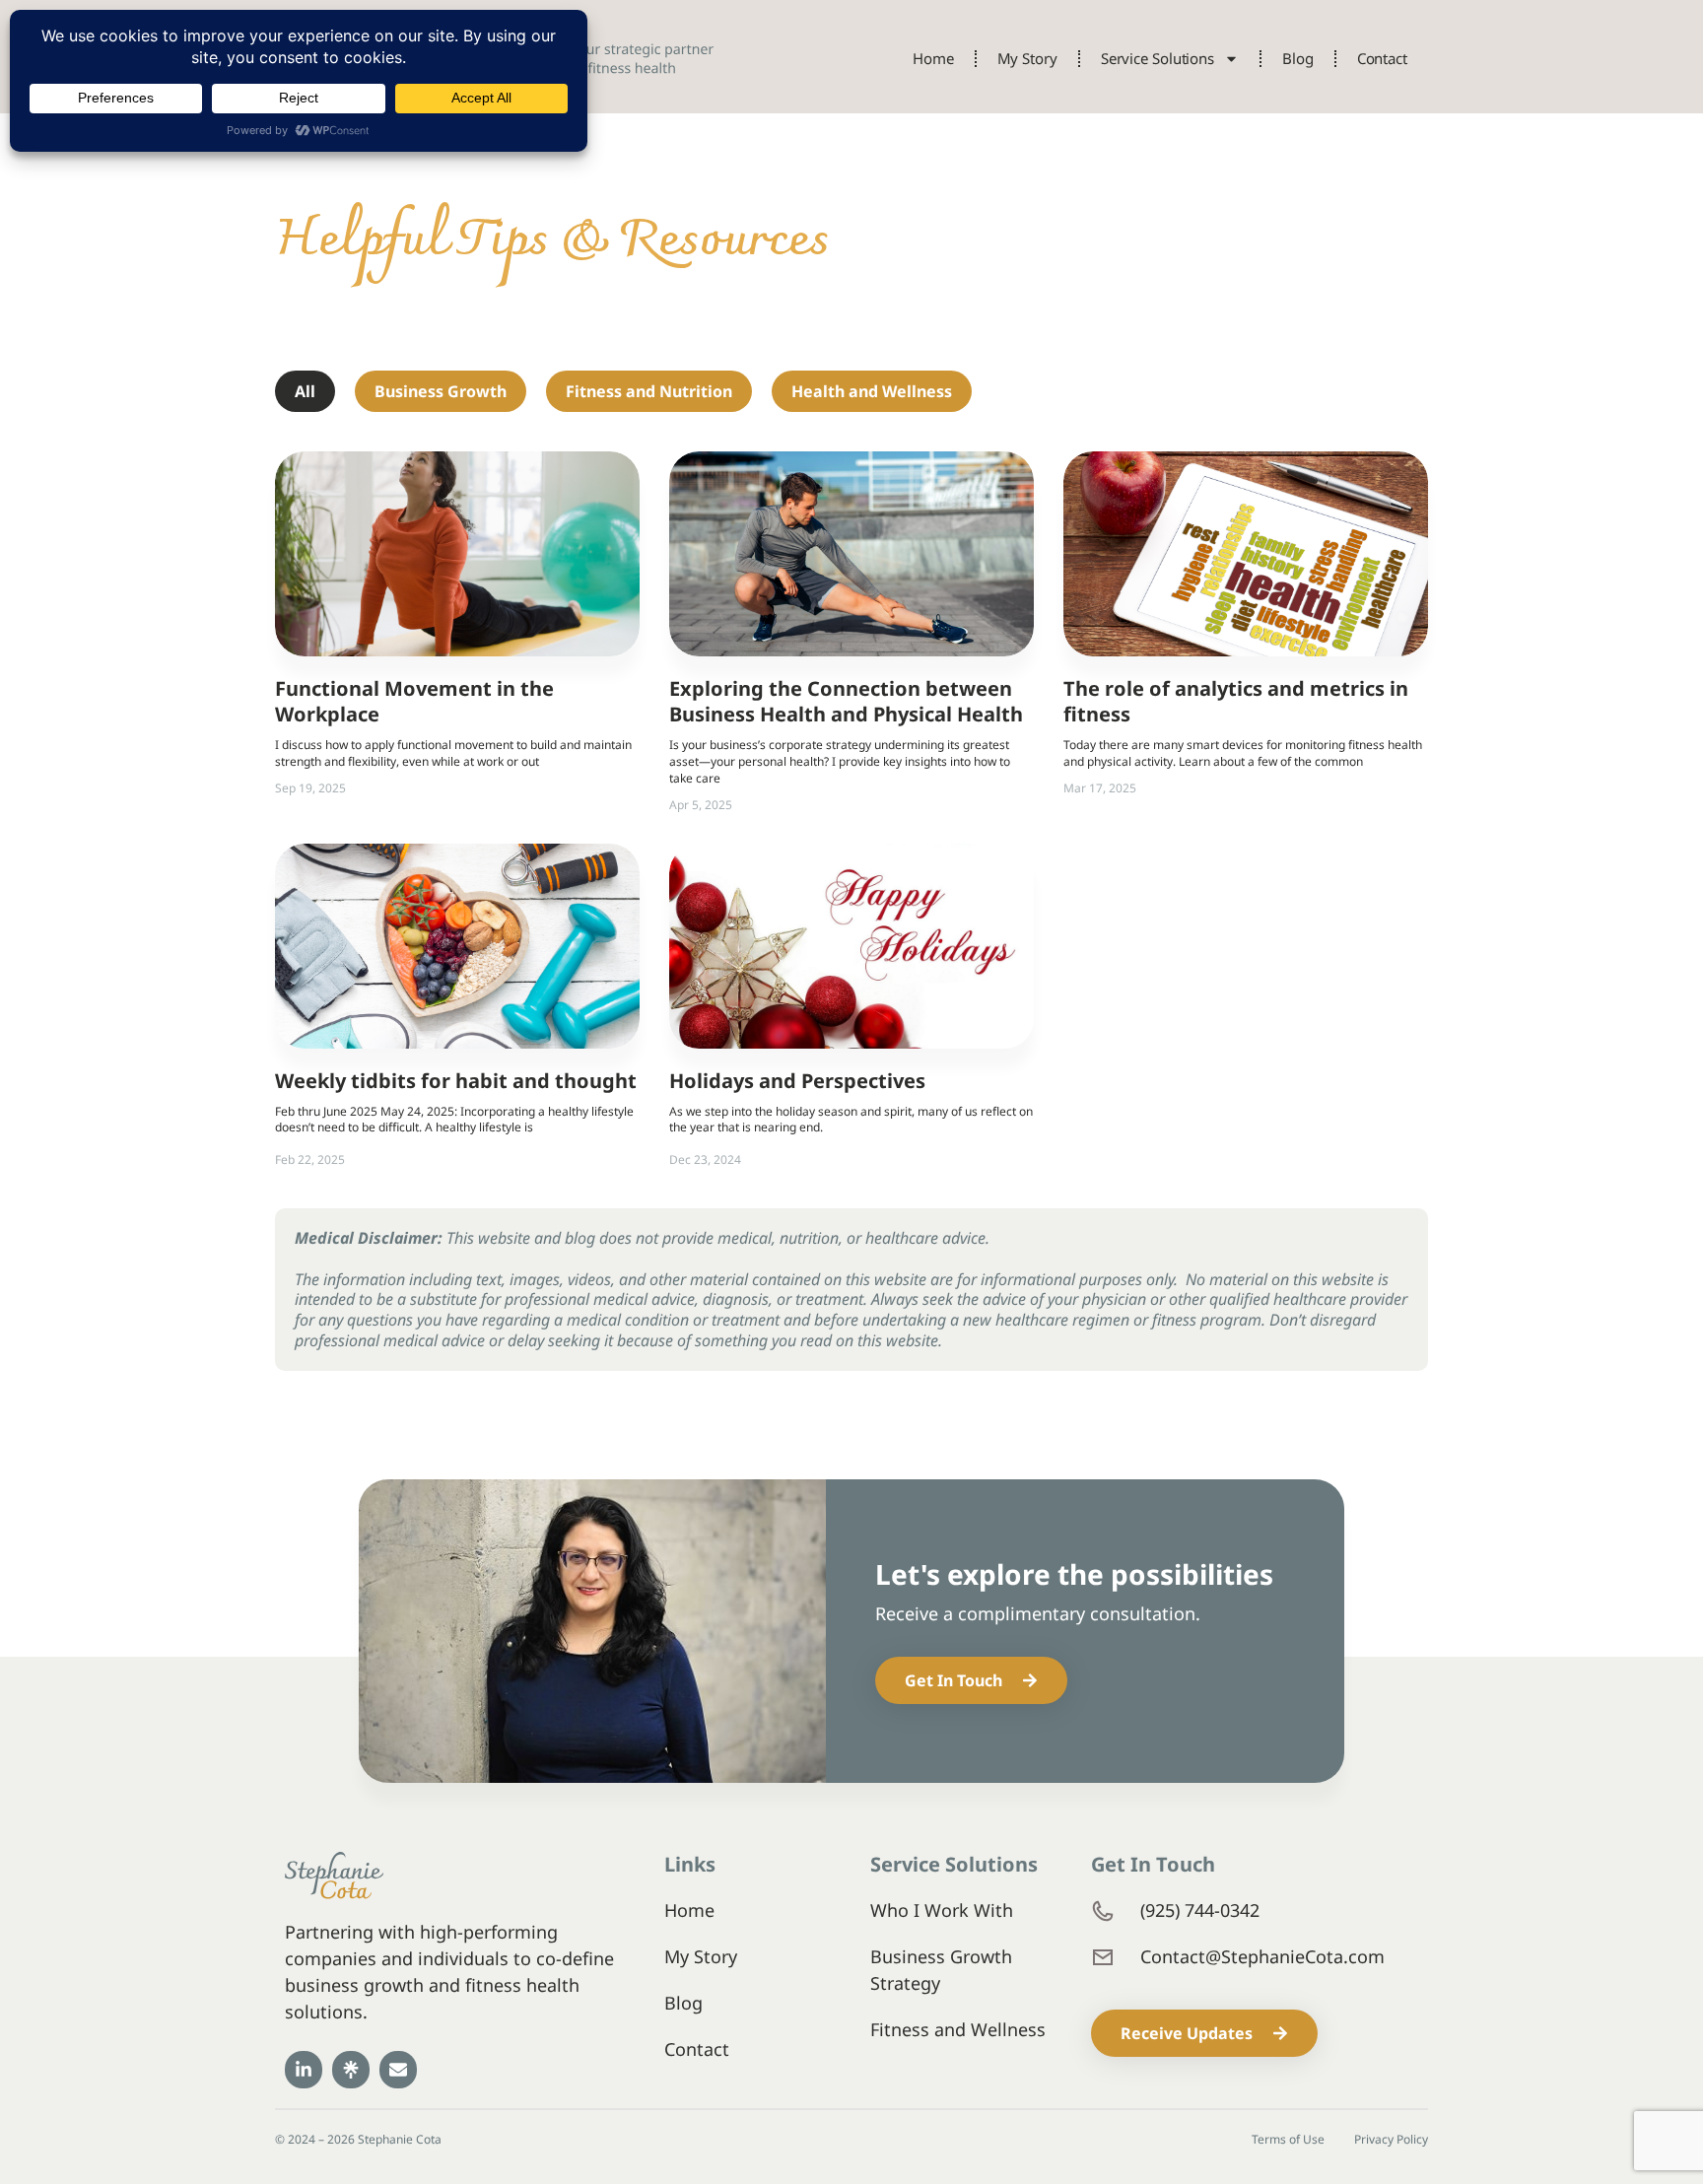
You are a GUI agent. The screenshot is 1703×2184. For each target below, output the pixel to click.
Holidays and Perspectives (797, 1081)
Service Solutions (1158, 58)
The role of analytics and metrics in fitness (1236, 701)
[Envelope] (398, 2070)
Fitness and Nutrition (649, 391)
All (305, 391)
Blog (1298, 58)
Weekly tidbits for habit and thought (456, 1081)
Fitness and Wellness (958, 2029)
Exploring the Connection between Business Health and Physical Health (846, 701)
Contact (1382, 58)
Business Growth (441, 391)
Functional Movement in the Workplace (414, 701)
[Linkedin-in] (304, 2070)
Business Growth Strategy (941, 1970)
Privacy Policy (1391, 2140)
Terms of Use (1288, 2140)
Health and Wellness (872, 391)
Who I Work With (942, 1910)
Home (933, 58)
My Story (1027, 58)
